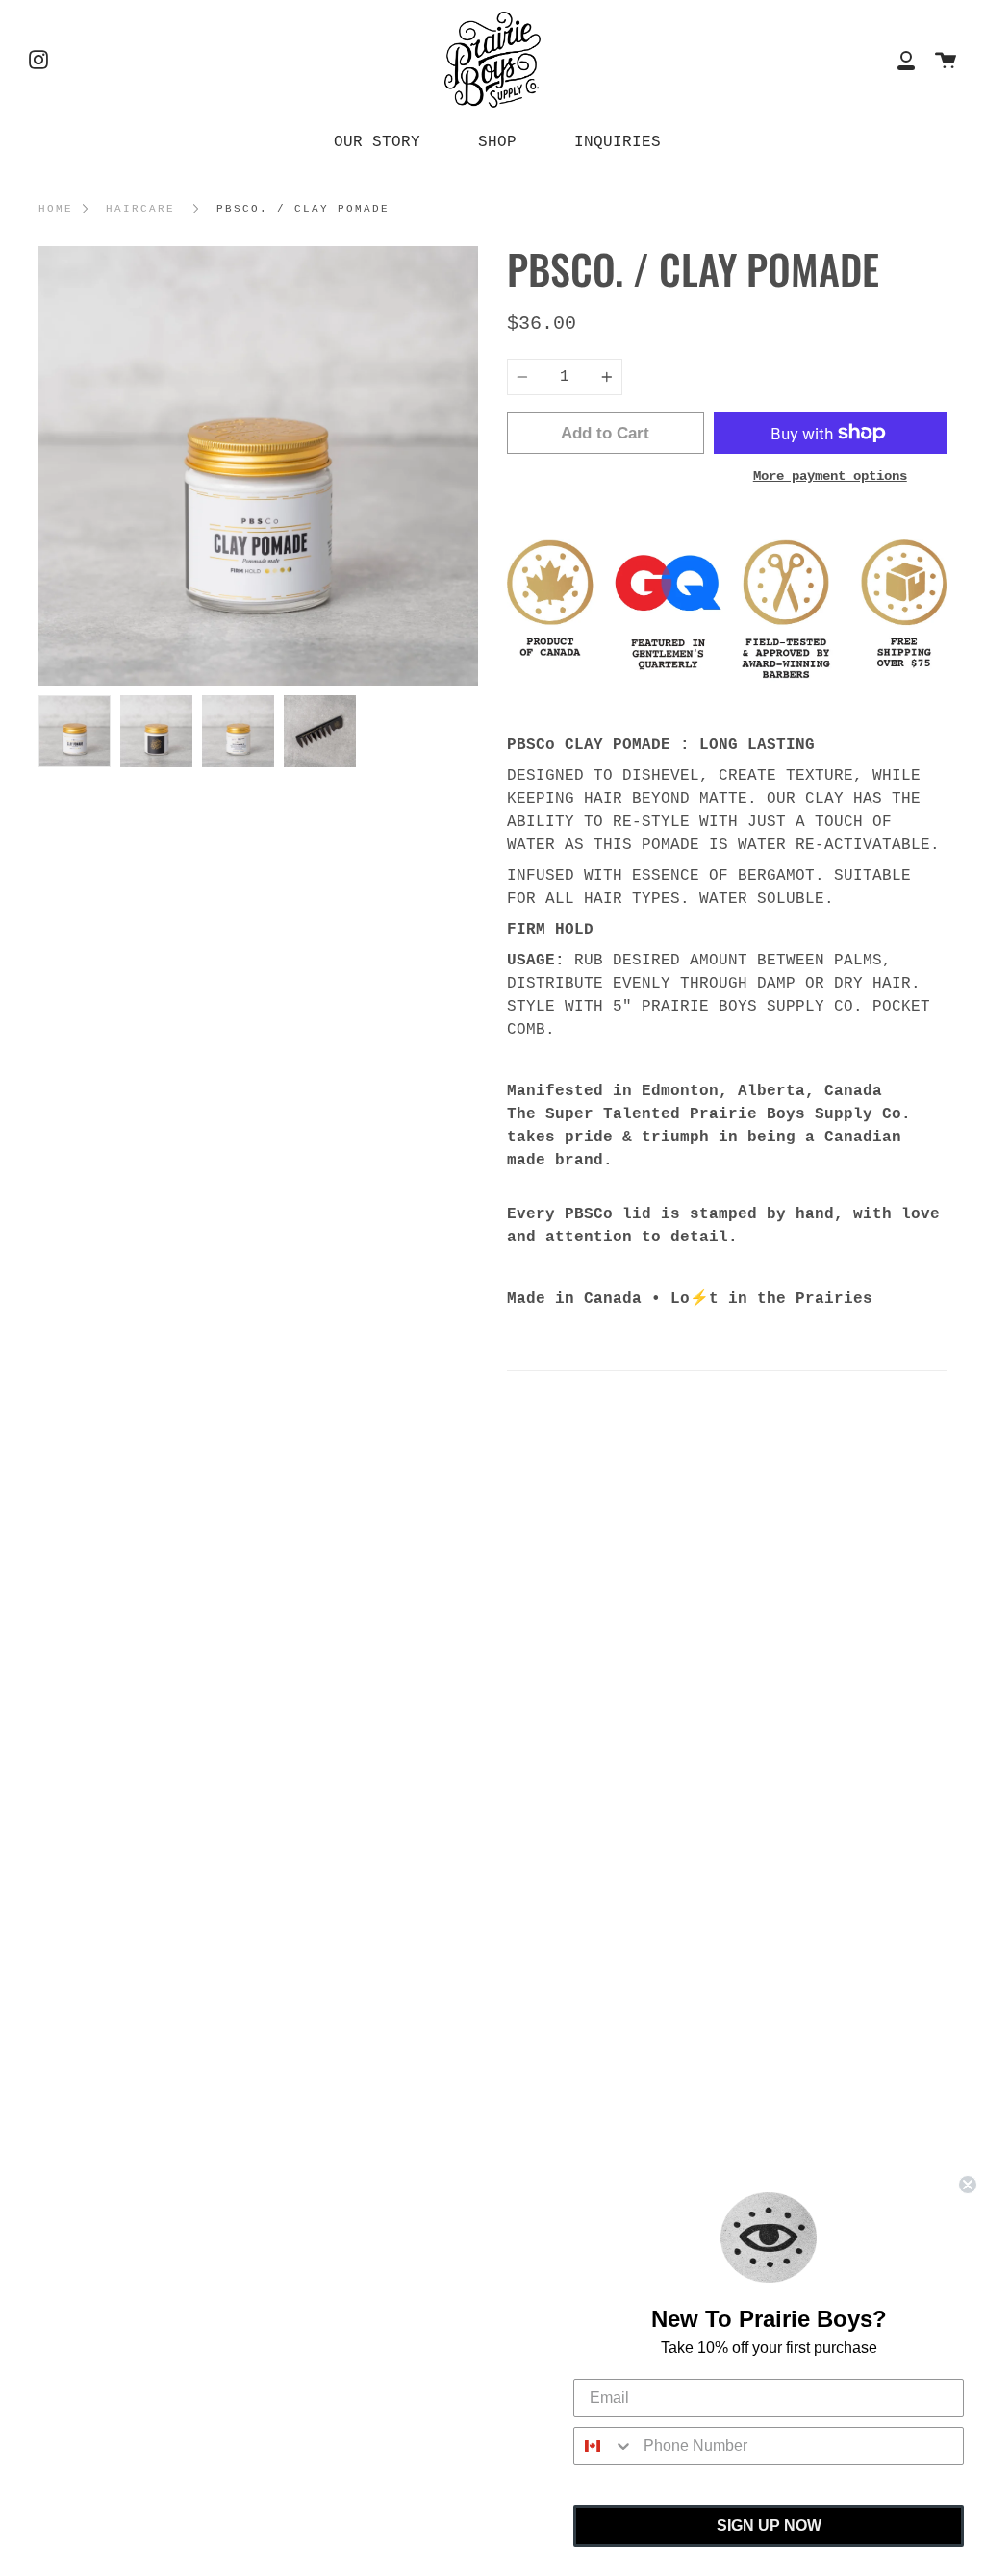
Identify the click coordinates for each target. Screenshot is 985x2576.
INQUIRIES (618, 142)
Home (56, 209)
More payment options (830, 476)
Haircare (140, 209)
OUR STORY (377, 142)
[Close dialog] (968, 2185)
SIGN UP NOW (769, 2526)
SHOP (497, 142)
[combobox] (604, 2446)
